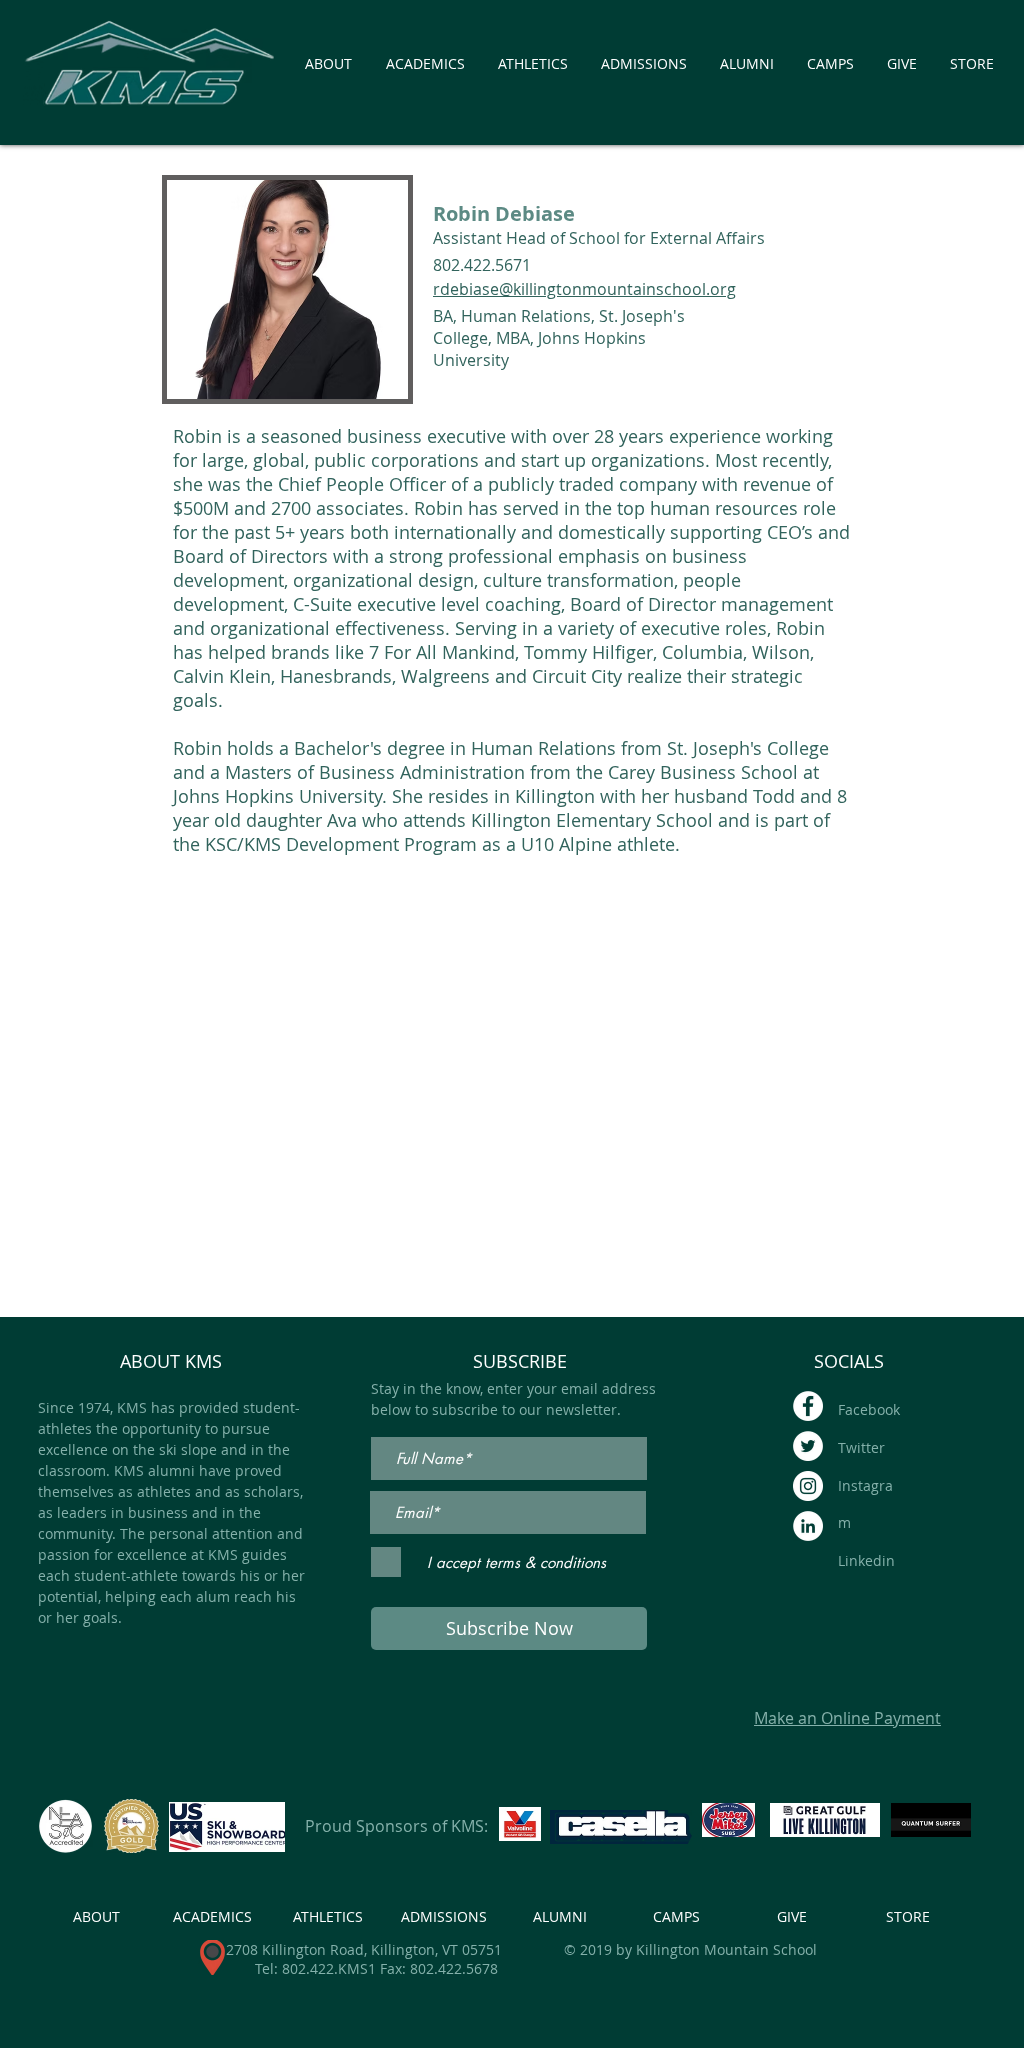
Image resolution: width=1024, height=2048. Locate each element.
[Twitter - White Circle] (808, 1446)
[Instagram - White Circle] (808, 1486)
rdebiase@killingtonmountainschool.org (584, 289)
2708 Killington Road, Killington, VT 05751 (364, 1949)
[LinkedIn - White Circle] (808, 1526)
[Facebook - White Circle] (808, 1406)
